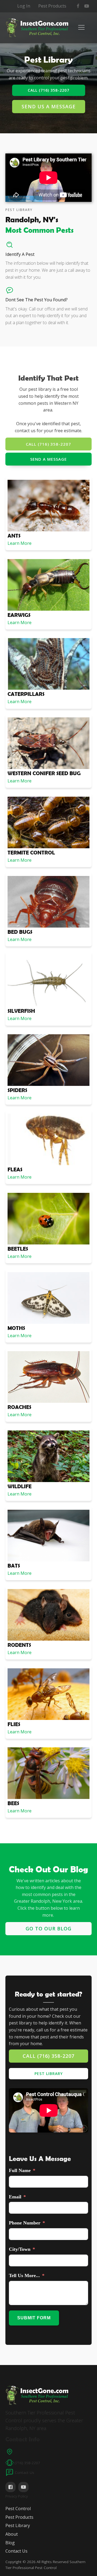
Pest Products (52, 6)
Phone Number (25, 2223)
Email (15, 2197)
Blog (10, 2543)
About (12, 2534)
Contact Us (16, 2551)
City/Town (20, 2249)
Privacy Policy (17, 2496)
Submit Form (34, 2318)
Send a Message (48, 459)
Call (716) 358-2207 (48, 90)
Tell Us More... (24, 2276)
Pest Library (49, 2074)
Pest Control (18, 2509)
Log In (24, 6)
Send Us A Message (49, 106)
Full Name (20, 2170)
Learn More (20, 543)
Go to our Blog (48, 1929)
